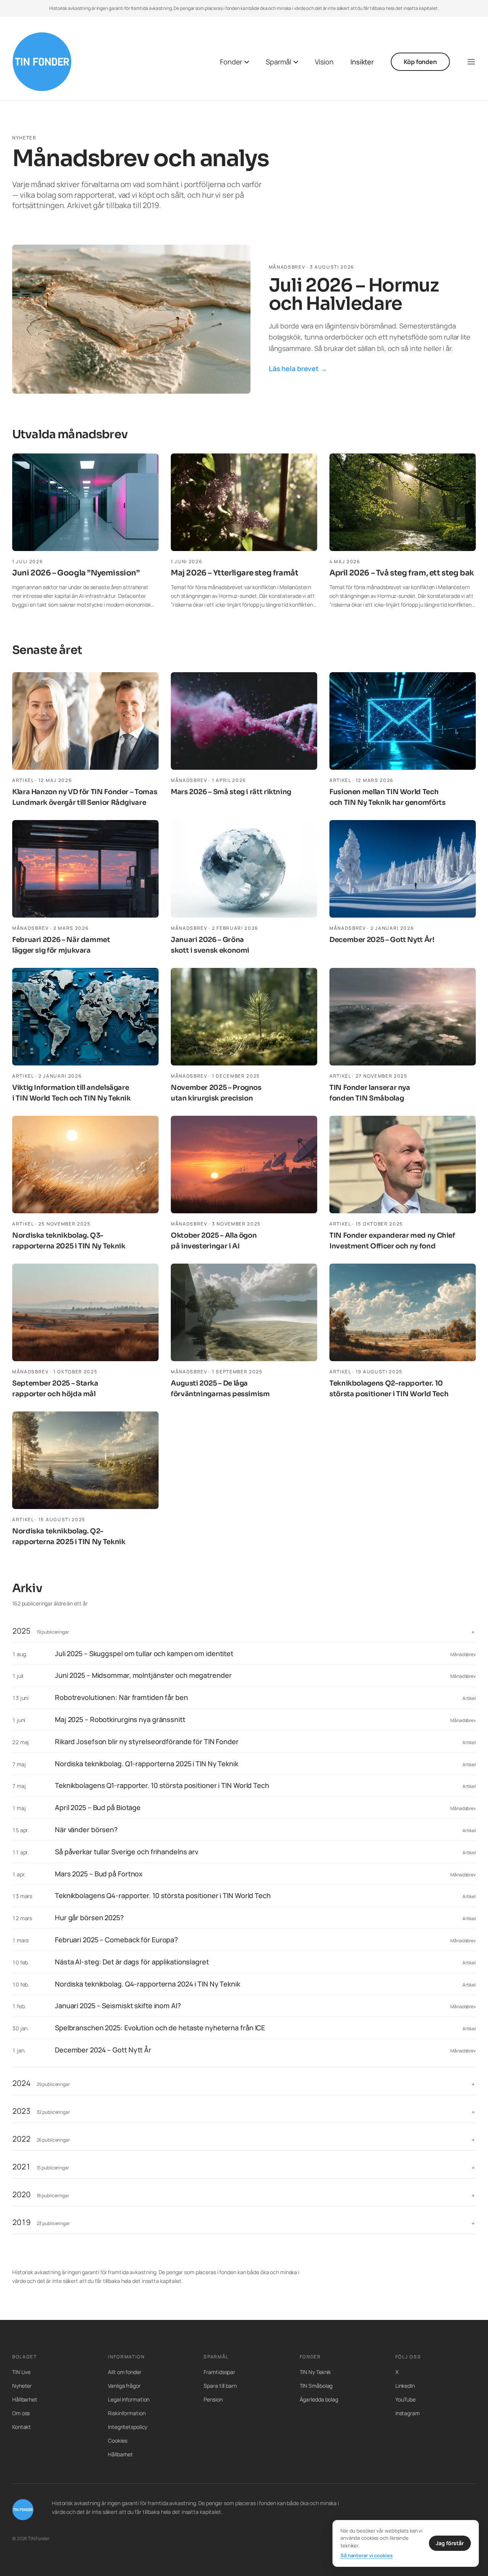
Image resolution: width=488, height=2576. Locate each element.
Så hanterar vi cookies (367, 2555)
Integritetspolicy (128, 2427)
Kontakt (22, 2427)
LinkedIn (405, 2386)
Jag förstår (450, 2543)
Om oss (21, 2413)
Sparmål (278, 62)
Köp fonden (420, 62)
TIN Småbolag (316, 2386)
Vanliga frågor (124, 2386)
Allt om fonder (125, 2372)
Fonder (231, 62)
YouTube (405, 2399)
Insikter (362, 62)
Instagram (408, 2413)
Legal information (129, 2399)
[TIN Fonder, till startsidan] (42, 62)
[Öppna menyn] (471, 62)
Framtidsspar (219, 2372)
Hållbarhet (25, 2399)
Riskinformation (127, 2413)
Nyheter (22, 2386)
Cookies (117, 2441)
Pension (213, 2399)
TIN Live (21, 2372)
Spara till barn (220, 2386)
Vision (324, 62)
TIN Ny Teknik (315, 2372)
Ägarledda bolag (319, 2399)
